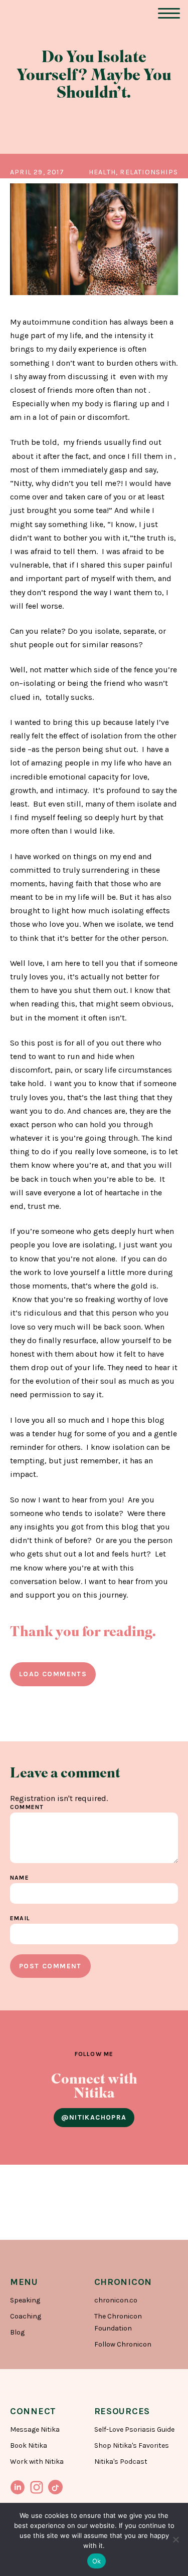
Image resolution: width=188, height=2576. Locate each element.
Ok (97, 2561)
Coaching (26, 2316)
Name (20, 1878)
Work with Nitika (37, 2462)
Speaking (25, 2300)
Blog (17, 2332)
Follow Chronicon (123, 2344)
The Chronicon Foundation (118, 2322)
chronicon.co (116, 2300)
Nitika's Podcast (121, 2462)
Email (20, 1918)
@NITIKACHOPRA (94, 2117)
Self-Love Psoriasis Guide (134, 2429)
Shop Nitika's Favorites (132, 2445)
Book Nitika (29, 2445)
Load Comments (53, 1674)
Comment (27, 1807)
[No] (175, 2539)
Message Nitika (35, 2429)
